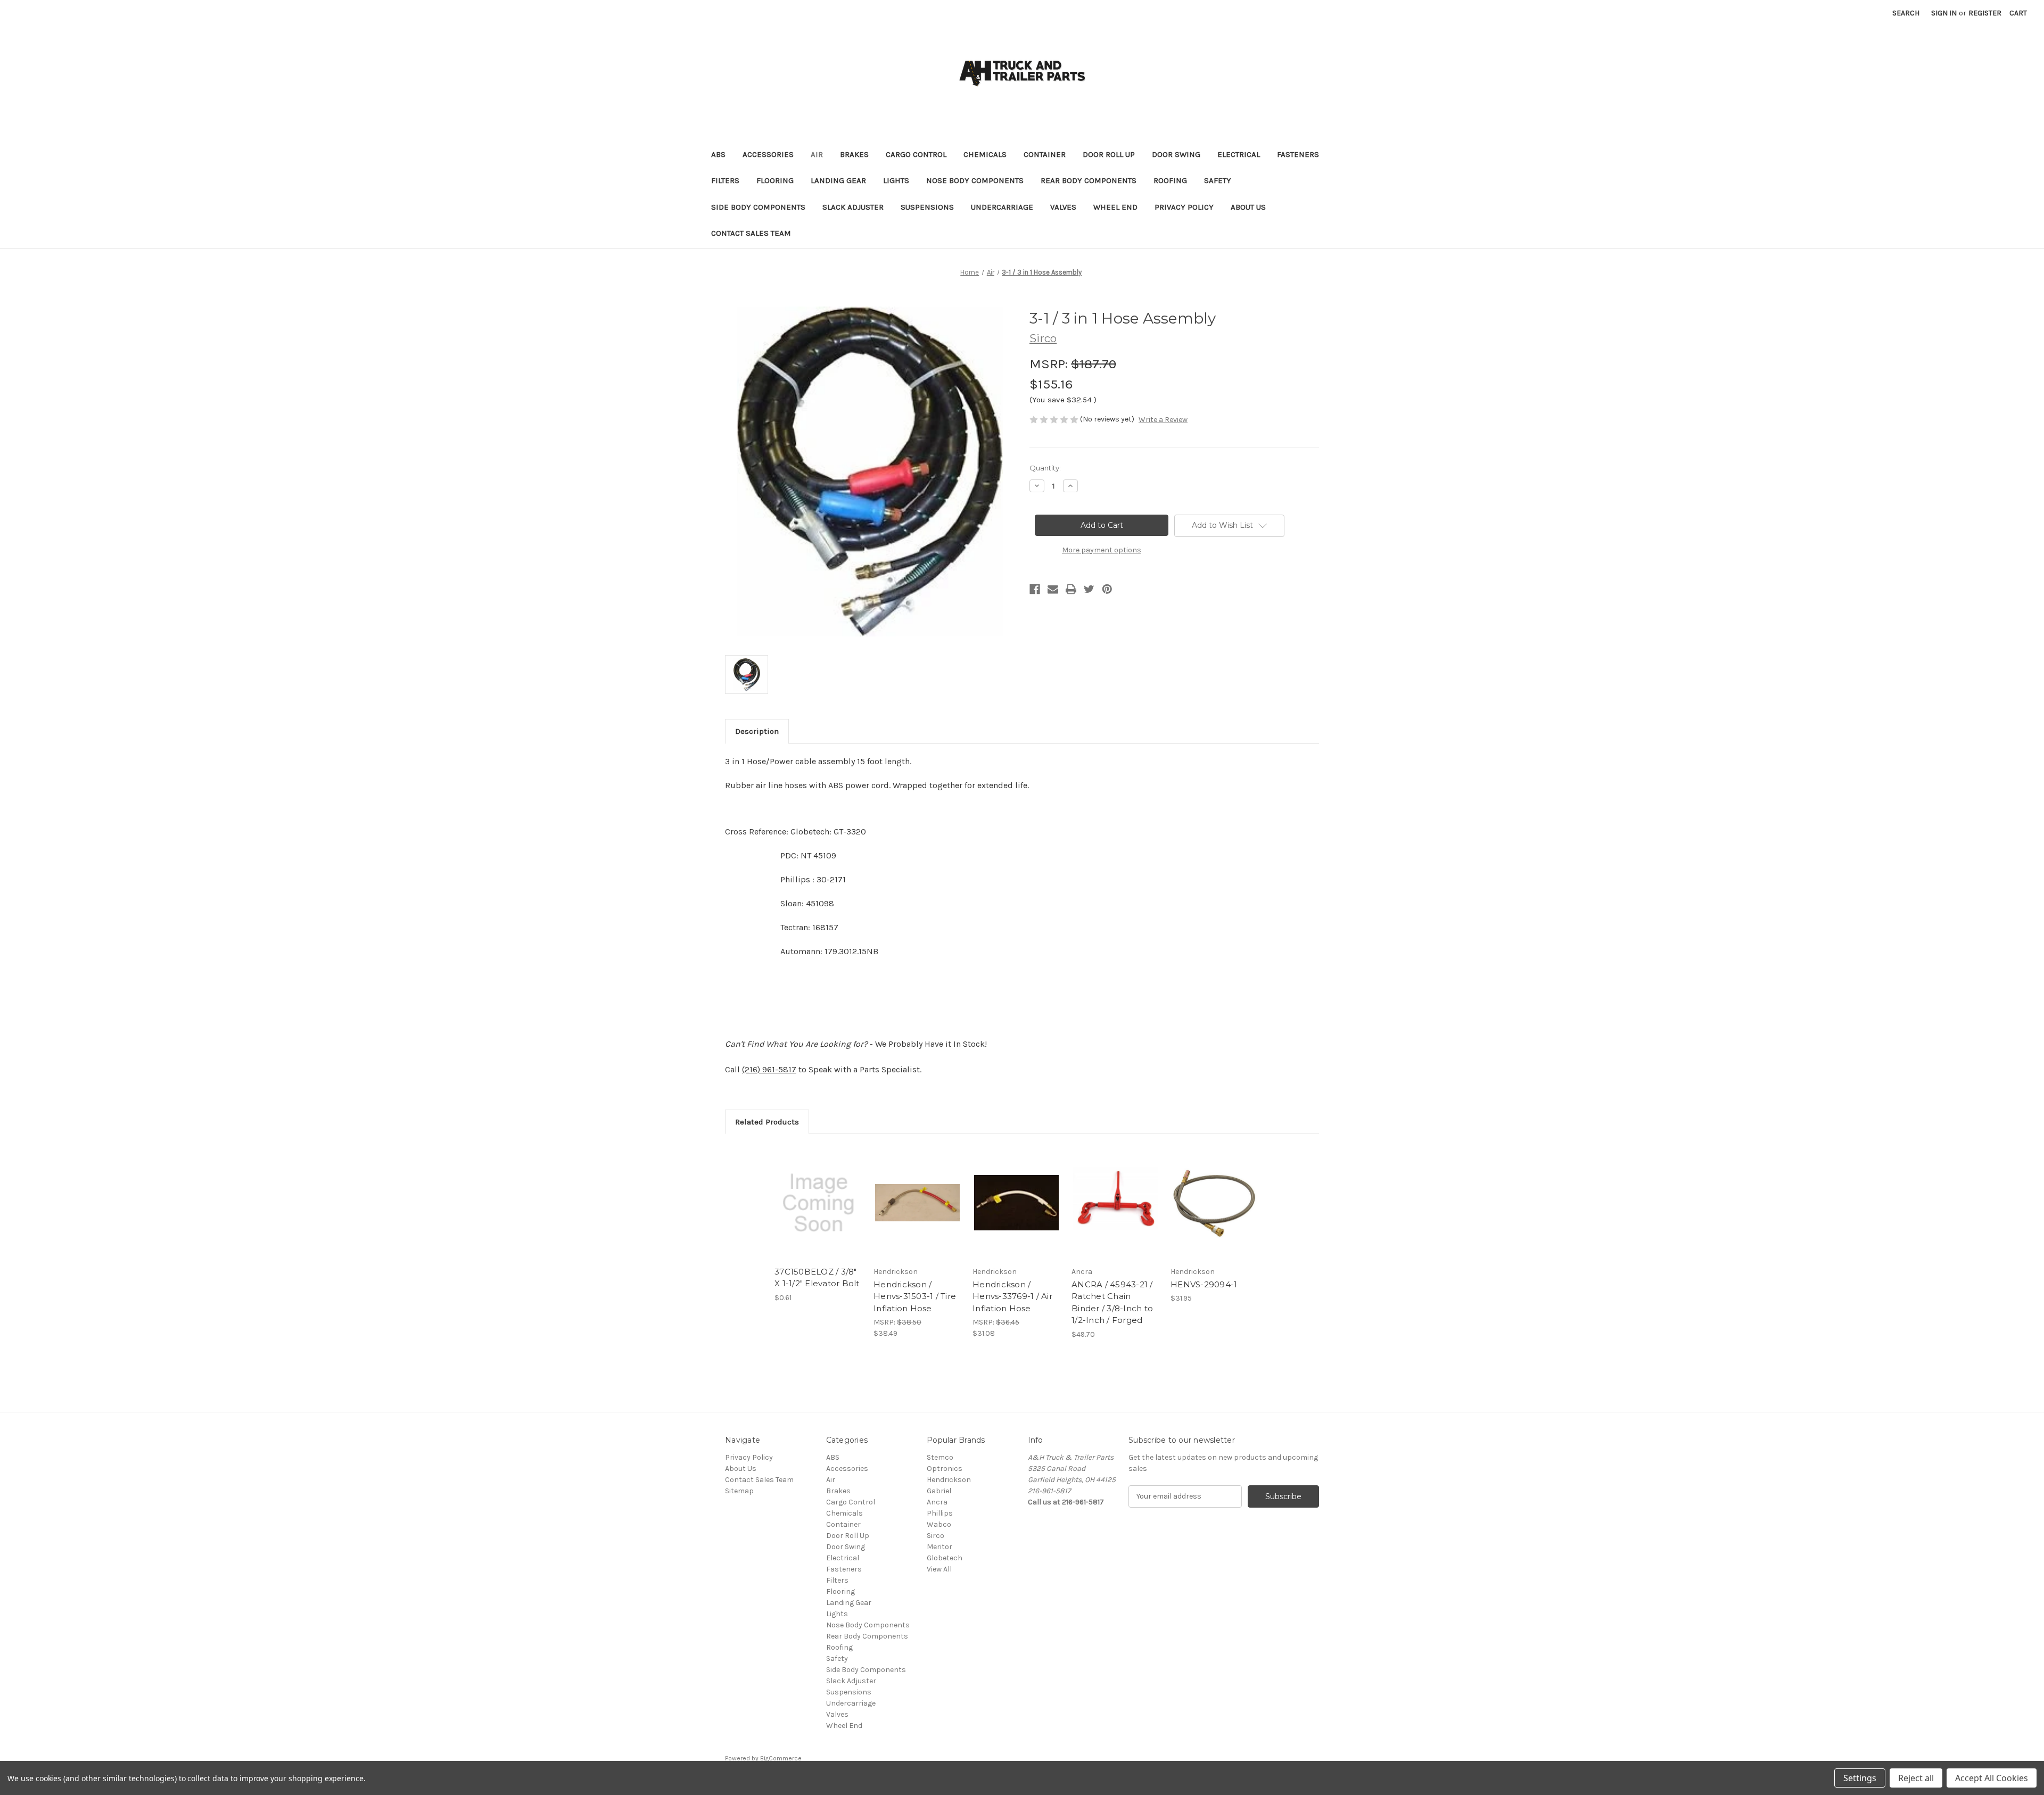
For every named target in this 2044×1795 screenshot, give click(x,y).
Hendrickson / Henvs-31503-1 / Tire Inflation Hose (915, 1296)
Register (1985, 13)
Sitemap (739, 1491)
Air (817, 154)
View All (939, 1569)
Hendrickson (949, 1480)
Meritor (939, 1547)
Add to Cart (818, 1212)
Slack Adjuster (853, 207)
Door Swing (1176, 154)
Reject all (1916, 1778)
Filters (725, 180)
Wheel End (1115, 207)
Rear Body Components (1089, 180)
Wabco (939, 1524)
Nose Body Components (975, 180)
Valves (1063, 207)
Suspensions (927, 207)
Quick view (818, 1194)
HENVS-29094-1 (1204, 1284)
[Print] (1071, 589)
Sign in (1944, 13)
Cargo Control (916, 154)
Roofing (1170, 180)
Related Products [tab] (767, 1122)
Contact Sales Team (751, 233)
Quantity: (1045, 468)
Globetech (945, 1558)
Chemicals (985, 154)
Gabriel (939, 1491)
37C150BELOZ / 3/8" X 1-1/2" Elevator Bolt (817, 1278)
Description (757, 731)
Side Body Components (758, 207)
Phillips (940, 1513)
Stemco (940, 1457)
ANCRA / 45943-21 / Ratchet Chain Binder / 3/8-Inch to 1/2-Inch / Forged (1112, 1302)
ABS (718, 154)
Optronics (945, 1469)
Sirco (936, 1536)
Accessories (768, 154)
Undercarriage (1002, 207)
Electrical (1239, 154)
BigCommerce (781, 1758)
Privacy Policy (1184, 207)
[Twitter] (1089, 589)
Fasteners (1298, 154)
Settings (1860, 1778)
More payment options (1102, 550)
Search (1906, 13)
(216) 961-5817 (769, 1069)
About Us (1248, 207)
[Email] (1053, 589)
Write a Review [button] (1163, 420)
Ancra (937, 1502)
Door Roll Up (1109, 154)
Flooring (775, 180)
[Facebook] (1035, 589)
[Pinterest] (1107, 589)
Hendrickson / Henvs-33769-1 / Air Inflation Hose (1012, 1296)
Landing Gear (838, 180)
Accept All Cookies (1992, 1778)
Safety (1218, 180)
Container (1045, 154)
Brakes (854, 154)
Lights (896, 180)
